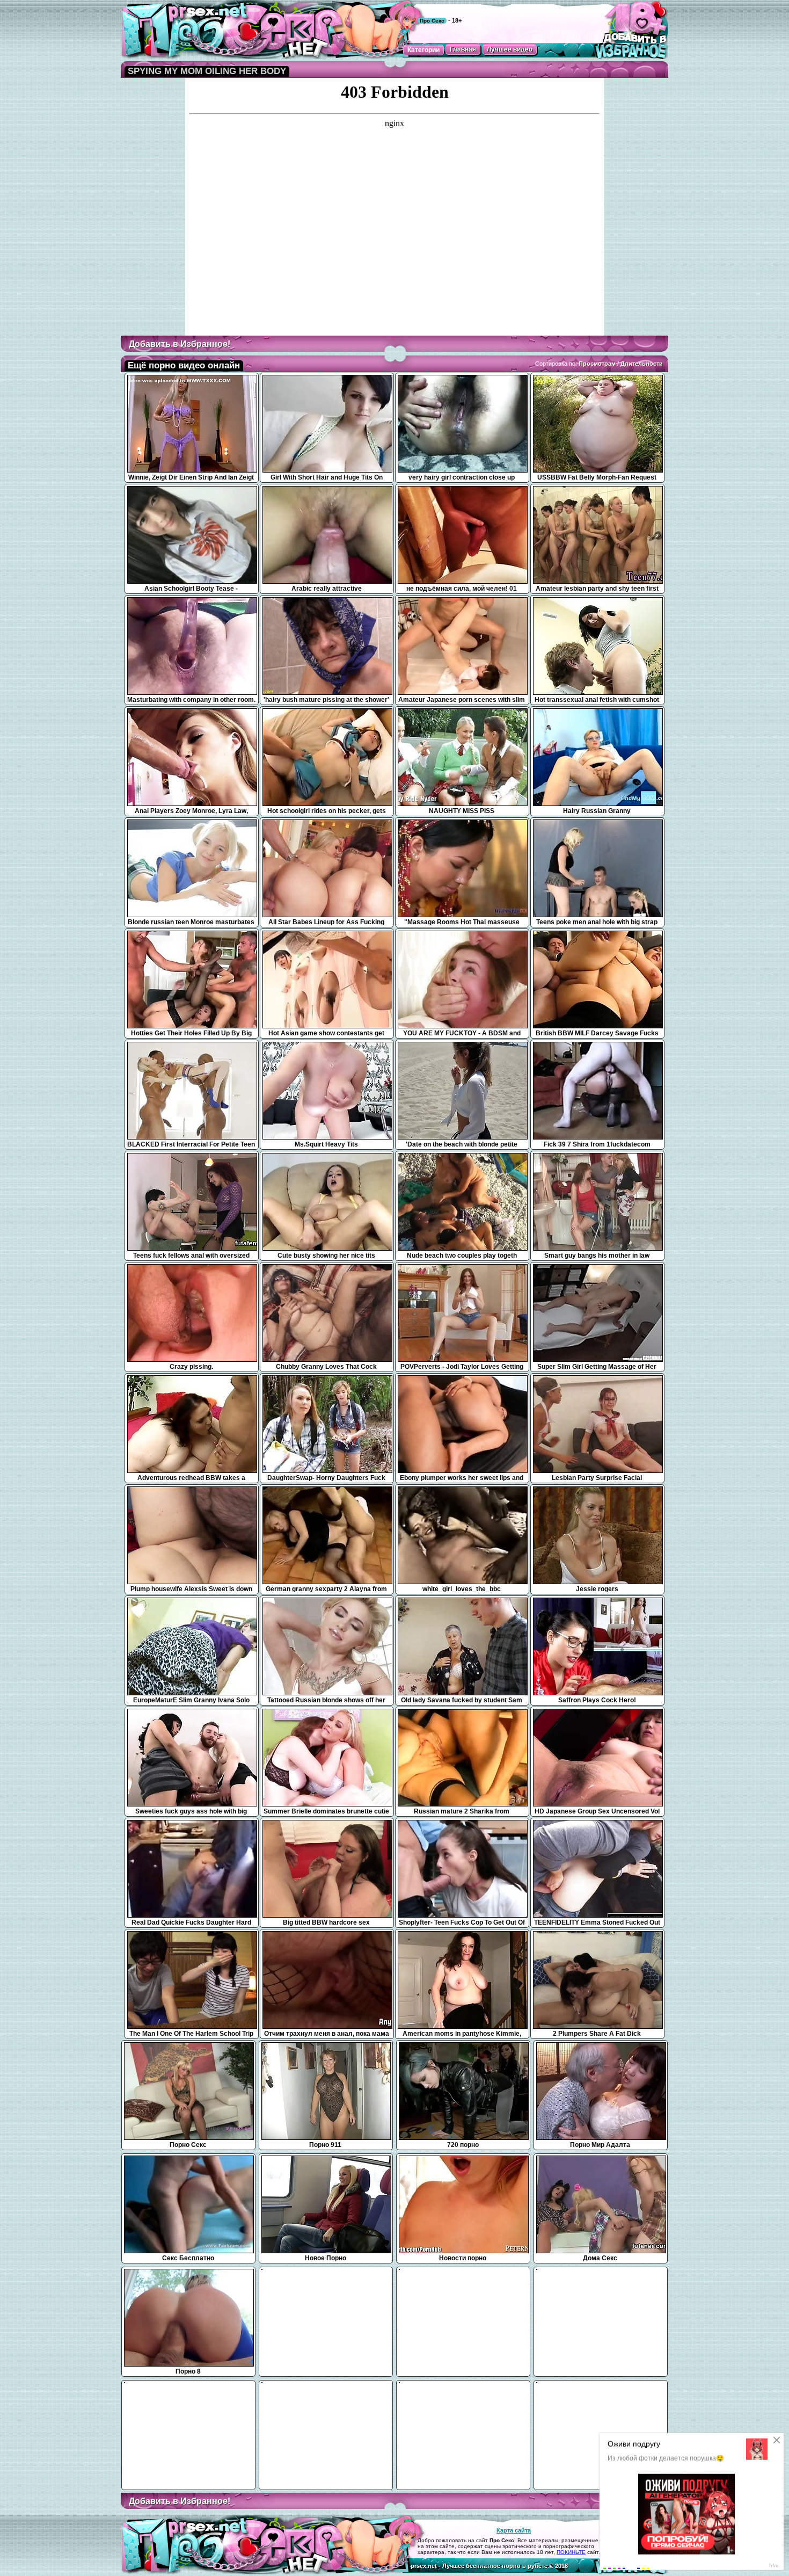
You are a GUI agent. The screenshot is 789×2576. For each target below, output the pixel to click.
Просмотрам (597, 364)
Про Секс (432, 21)
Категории (423, 50)
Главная (463, 49)
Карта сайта (514, 2530)
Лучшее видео (510, 49)
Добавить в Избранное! (180, 344)
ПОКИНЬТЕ (571, 2552)
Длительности (642, 364)
